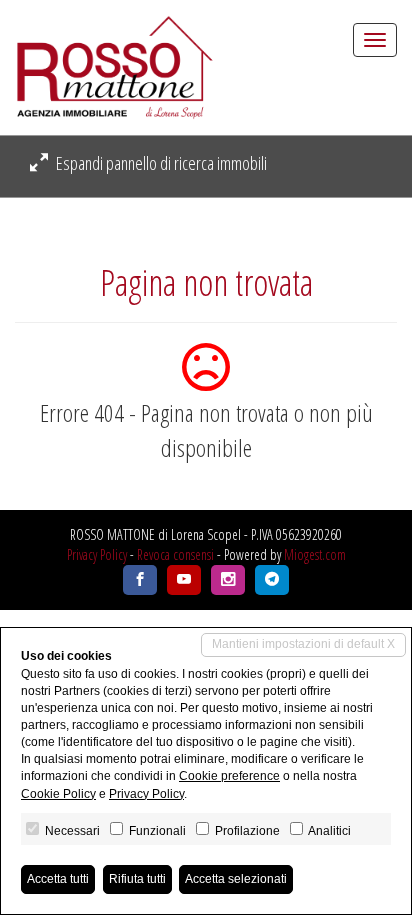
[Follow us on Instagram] (228, 580)
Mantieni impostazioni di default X (303, 644)
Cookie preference (229, 776)
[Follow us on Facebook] (140, 580)
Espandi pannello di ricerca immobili (160, 163)
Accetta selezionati (236, 879)
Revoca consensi (175, 554)
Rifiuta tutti (137, 879)
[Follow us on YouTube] (184, 580)
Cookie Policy (58, 794)
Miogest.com (315, 554)
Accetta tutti (58, 879)
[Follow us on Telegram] (272, 580)
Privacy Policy (97, 554)
